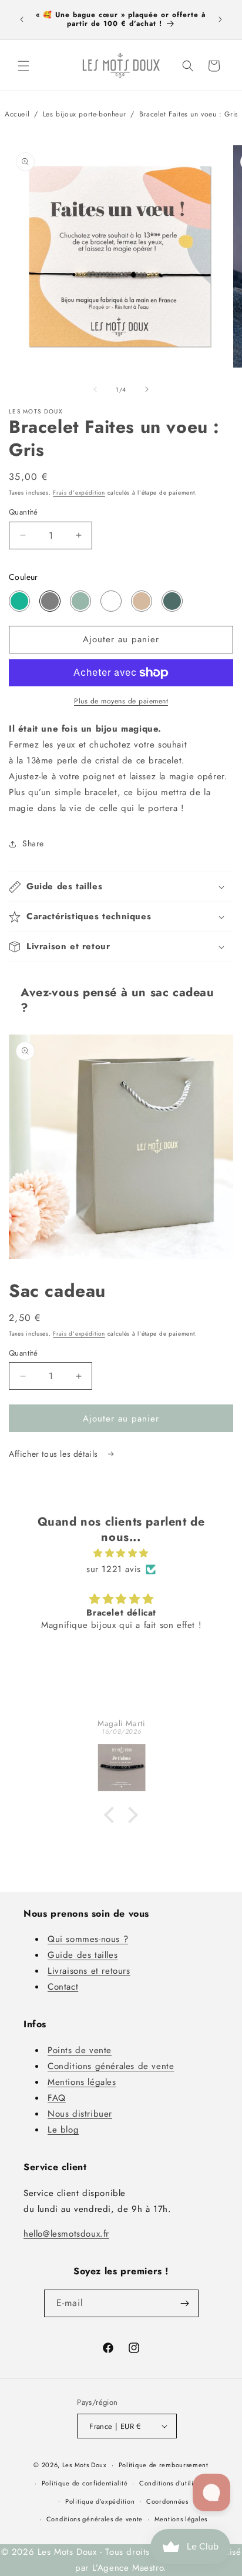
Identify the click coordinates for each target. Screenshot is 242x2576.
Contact (63, 1987)
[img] (121, 1553)
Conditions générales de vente (111, 2066)
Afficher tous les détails (55, 1454)
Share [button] (33, 843)
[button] (23, 66)
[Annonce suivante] (220, 19)
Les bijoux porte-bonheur (84, 114)
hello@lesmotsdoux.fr (66, 2234)
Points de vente (80, 2050)
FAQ (57, 2098)
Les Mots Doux (85, 2465)
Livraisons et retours (89, 1971)
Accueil (17, 114)
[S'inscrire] (185, 2303)
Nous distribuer (80, 2114)
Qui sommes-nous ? (88, 1939)
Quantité (23, 512)
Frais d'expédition (79, 493)
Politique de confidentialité (85, 2483)
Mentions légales (82, 2082)
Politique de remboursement (164, 2465)
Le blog (63, 2130)
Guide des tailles (83, 1955)
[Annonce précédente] (22, 19)
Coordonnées (167, 2501)
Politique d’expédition (100, 2501)
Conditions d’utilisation (176, 2483)
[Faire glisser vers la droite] (147, 389)
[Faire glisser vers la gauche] (95, 389)
